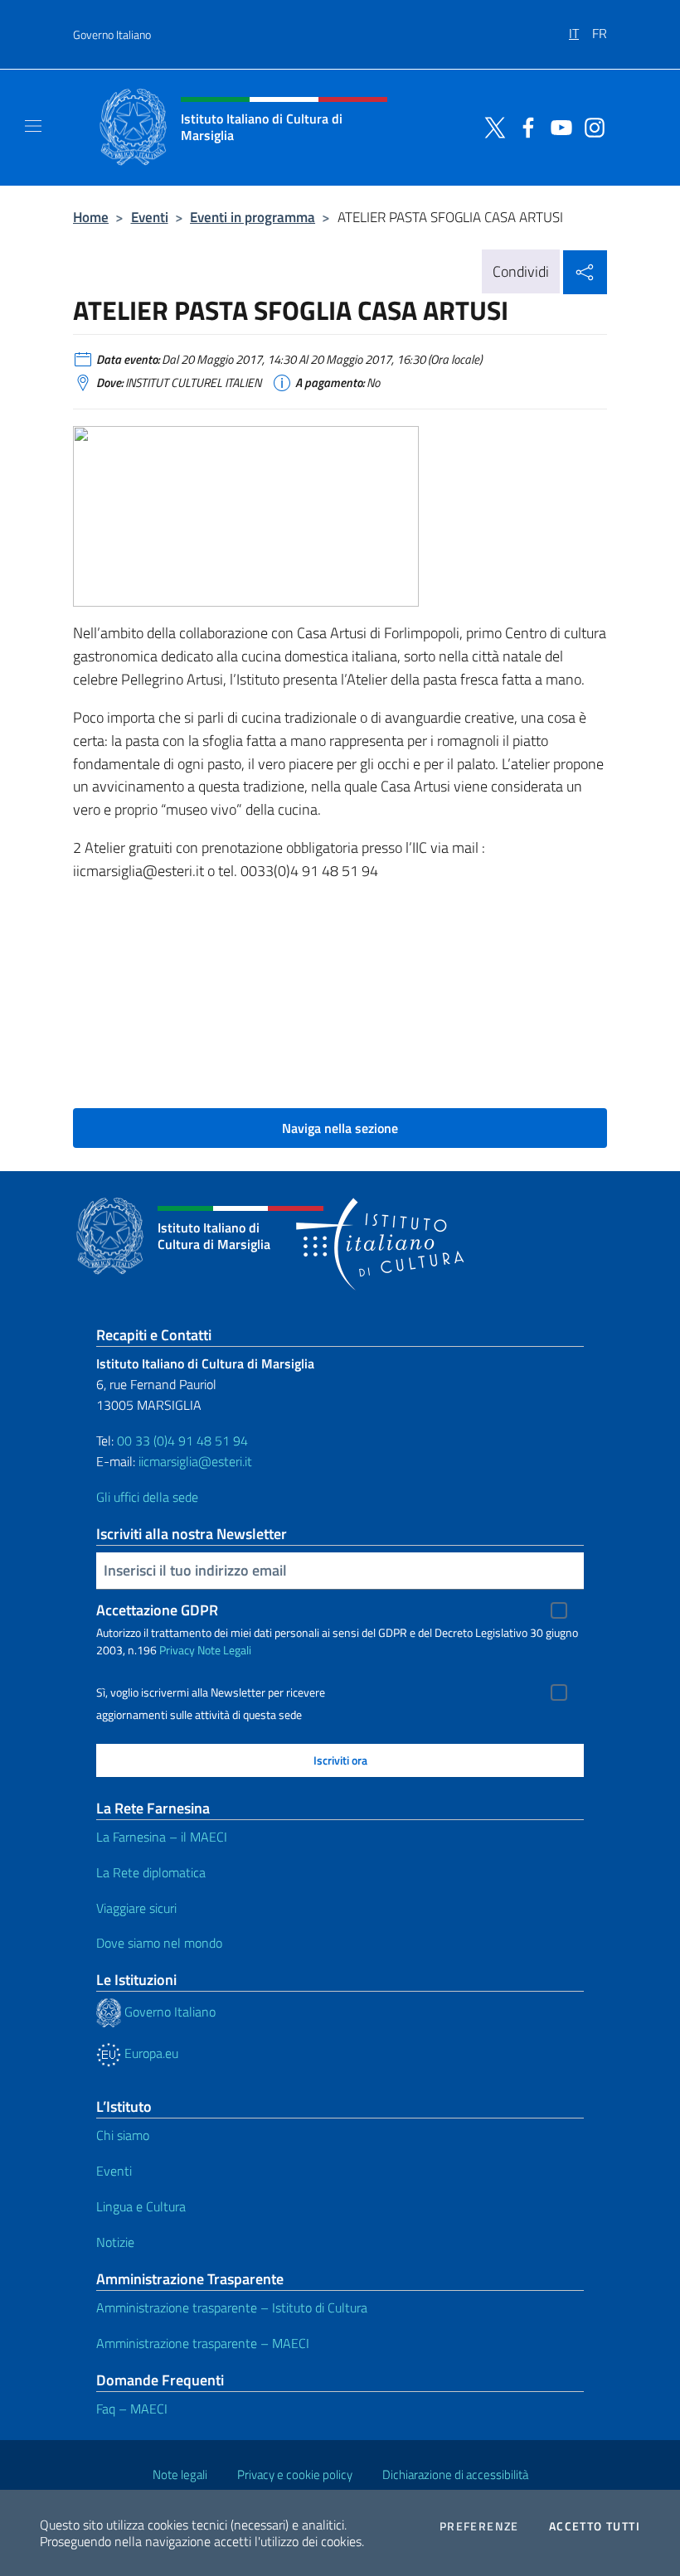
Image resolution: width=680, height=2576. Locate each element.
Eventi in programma (253, 217)
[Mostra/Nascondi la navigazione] (33, 126)
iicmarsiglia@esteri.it (195, 1461)
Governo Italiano (112, 34)
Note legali (180, 2474)
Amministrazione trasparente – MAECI (203, 2343)
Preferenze (479, 2526)
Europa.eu (150, 2053)
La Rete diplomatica (151, 1872)
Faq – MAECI (132, 2409)
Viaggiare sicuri (136, 1908)
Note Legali (224, 1650)
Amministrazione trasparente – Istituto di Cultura (232, 2307)
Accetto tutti (595, 2526)
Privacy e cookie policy (295, 2474)
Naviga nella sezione (340, 1128)
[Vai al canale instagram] (590, 126)
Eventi (150, 217)
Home (91, 217)
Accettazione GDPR (157, 1610)
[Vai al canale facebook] (524, 126)
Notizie (115, 2242)
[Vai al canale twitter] (491, 126)
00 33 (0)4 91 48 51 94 (182, 1441)
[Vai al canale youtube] (557, 126)
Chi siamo (123, 2135)
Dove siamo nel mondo (159, 1943)
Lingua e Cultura (141, 2206)
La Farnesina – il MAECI (162, 1837)
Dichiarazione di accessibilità (455, 2474)
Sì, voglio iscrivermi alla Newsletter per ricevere (211, 1692)
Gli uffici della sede (147, 1497)
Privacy (177, 1650)
